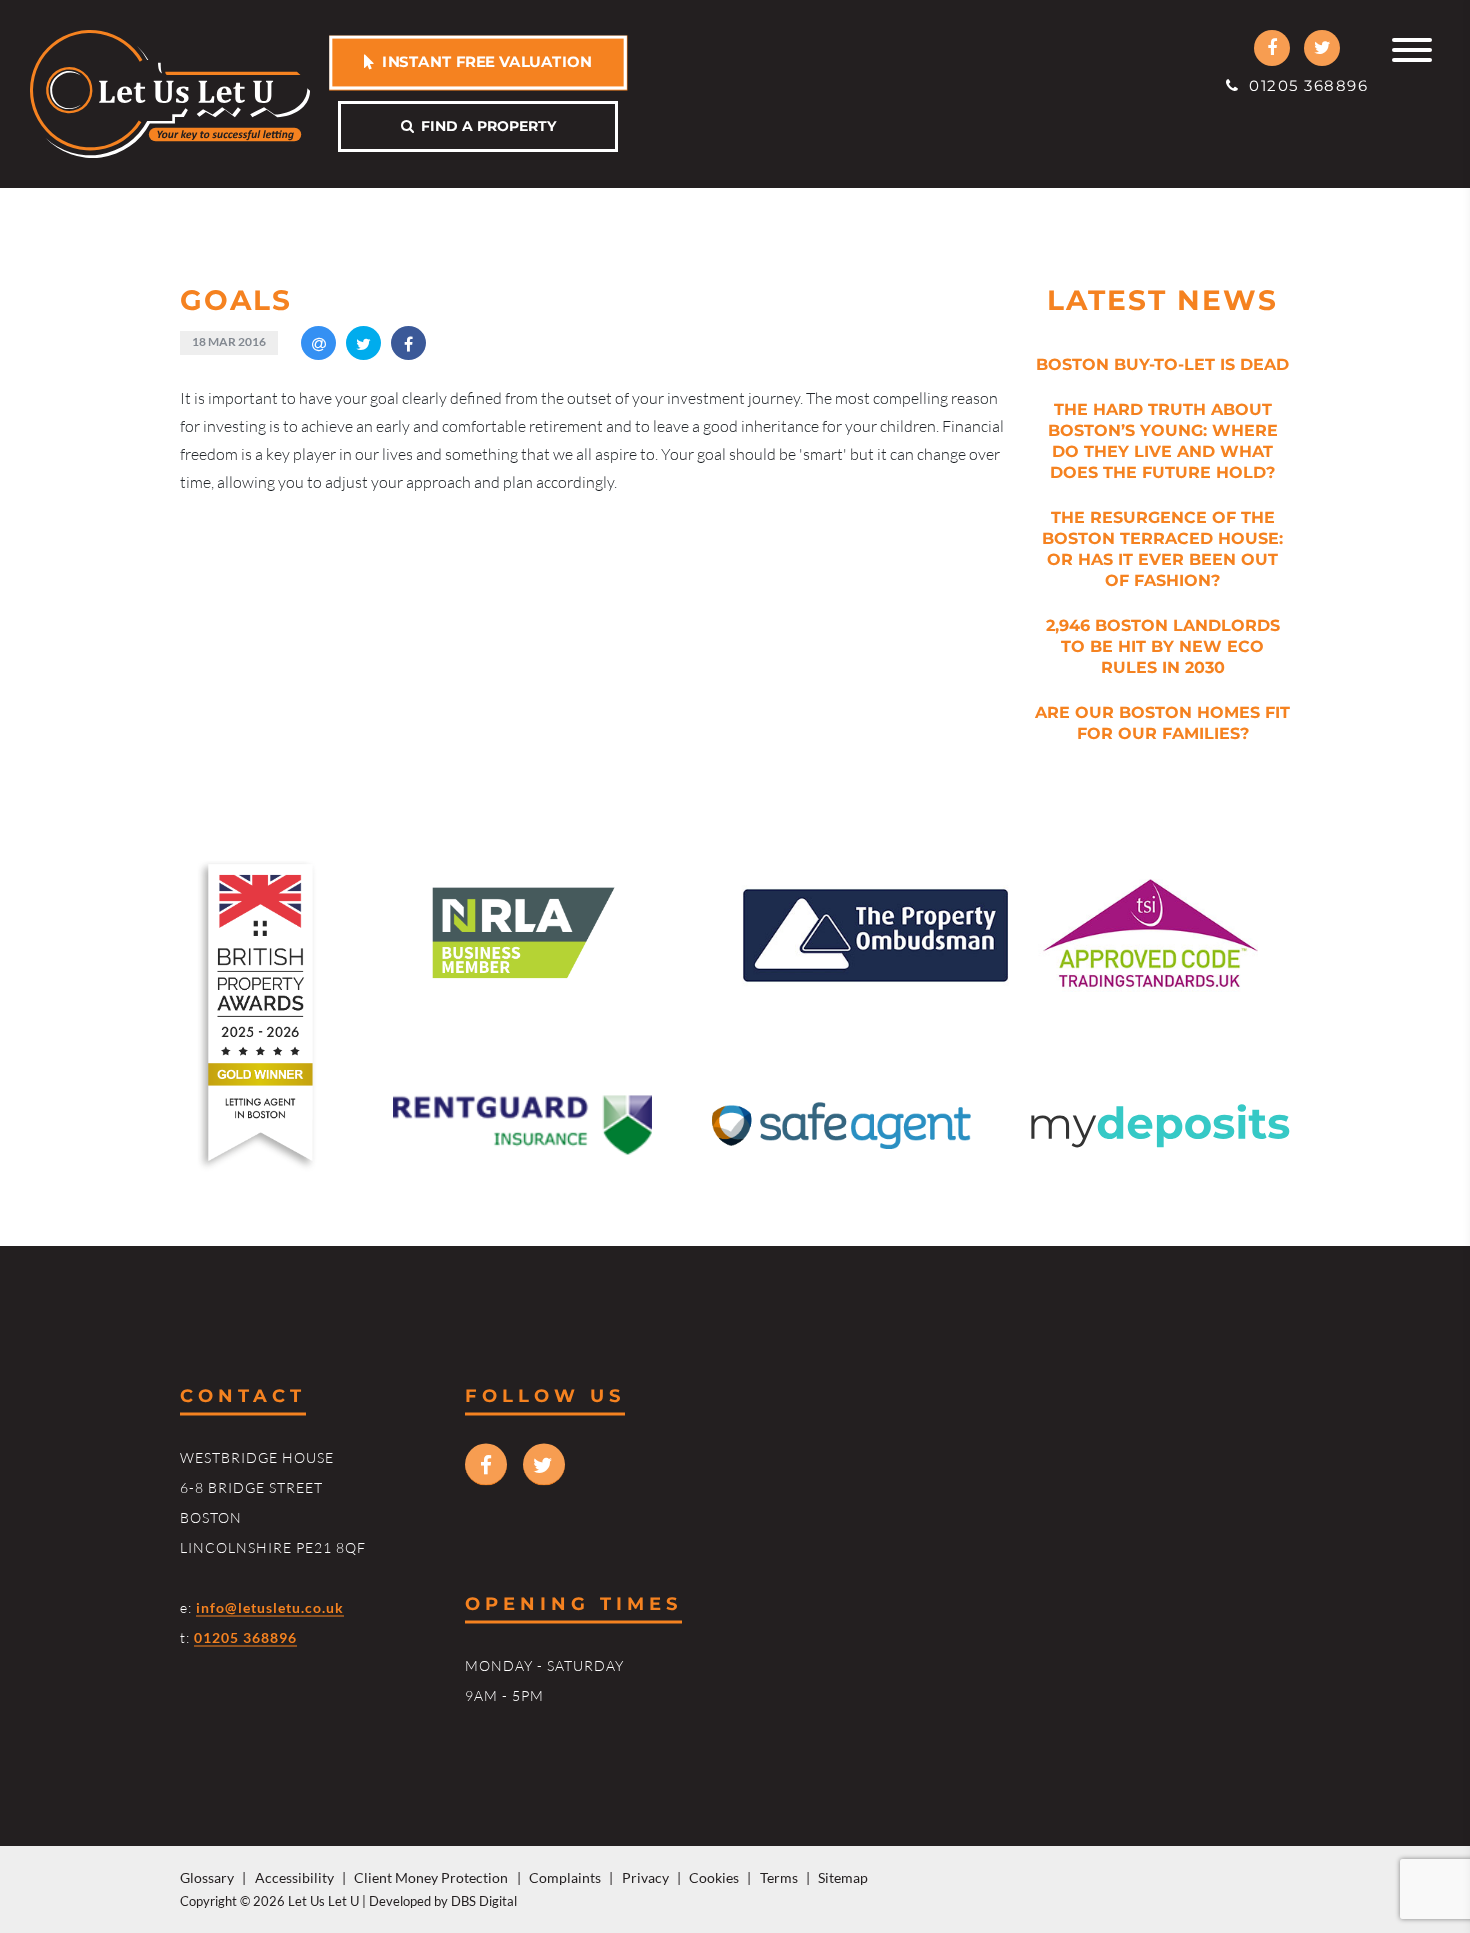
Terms (779, 1877)
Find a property (485, 126)
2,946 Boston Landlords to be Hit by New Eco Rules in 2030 (1163, 646)
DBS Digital (484, 1901)
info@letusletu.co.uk (270, 1606)
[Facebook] (1272, 48)
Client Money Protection (431, 1877)
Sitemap (843, 1877)
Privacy (645, 1877)
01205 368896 (1304, 85)
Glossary (207, 1877)
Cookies (714, 1877)
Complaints (565, 1877)
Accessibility (294, 1877)
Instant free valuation (483, 61)
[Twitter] (1322, 48)
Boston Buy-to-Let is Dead (1162, 364)
